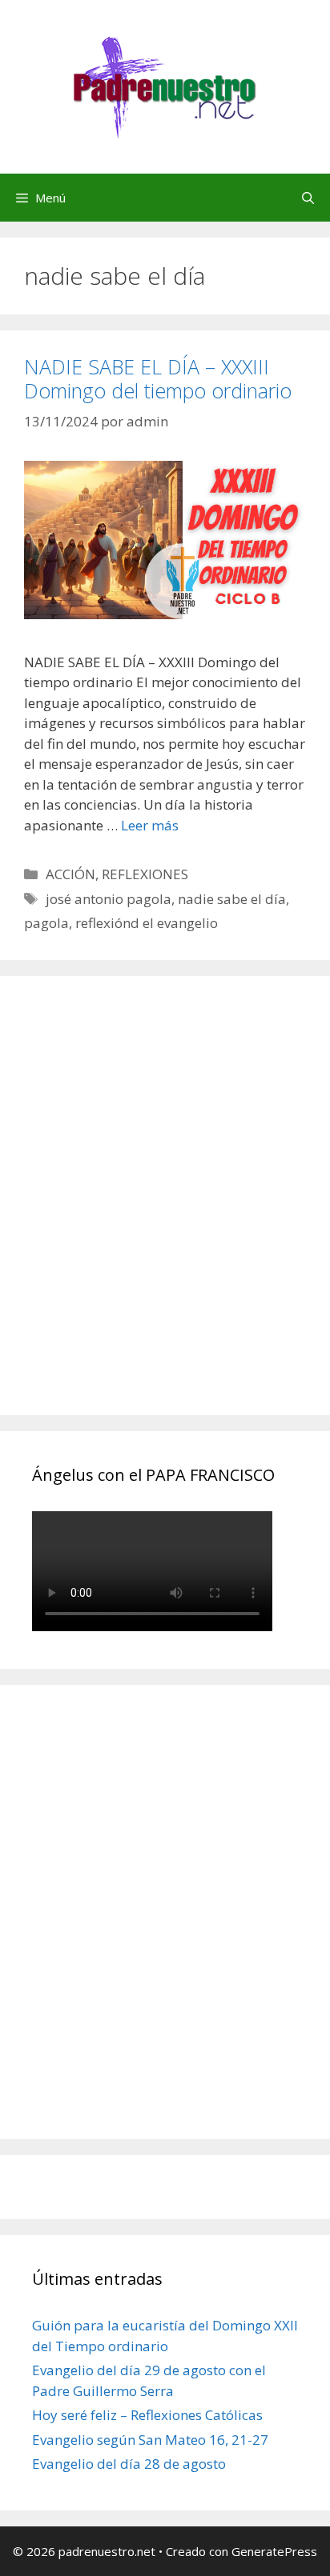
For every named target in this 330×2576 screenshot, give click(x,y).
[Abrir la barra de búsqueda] (308, 198)
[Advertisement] (165, 1214)
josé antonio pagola (109, 899)
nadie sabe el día (232, 899)
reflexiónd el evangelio (147, 923)
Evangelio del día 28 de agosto (129, 2464)
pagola (46, 923)
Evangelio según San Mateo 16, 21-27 (150, 2440)
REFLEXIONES (145, 874)
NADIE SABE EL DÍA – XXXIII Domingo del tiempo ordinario (158, 378)
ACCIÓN (70, 874)
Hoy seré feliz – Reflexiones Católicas (147, 2415)
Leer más (150, 825)
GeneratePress (274, 2551)
